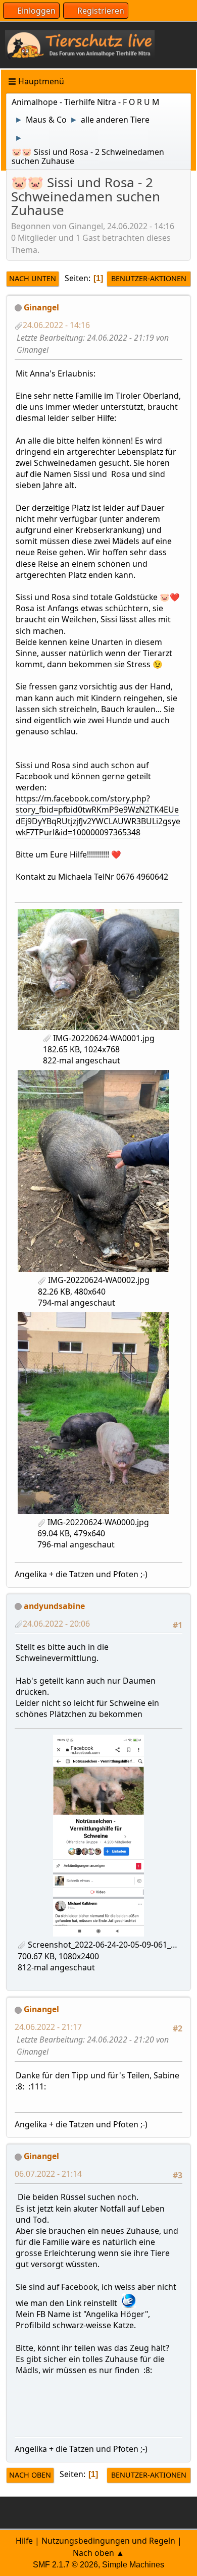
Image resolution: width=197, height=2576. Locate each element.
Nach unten (33, 278)
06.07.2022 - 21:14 (48, 2174)
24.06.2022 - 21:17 (48, 2027)
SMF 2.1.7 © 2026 (65, 2565)
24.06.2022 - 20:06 (56, 1624)
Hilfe (24, 2541)
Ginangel (41, 307)
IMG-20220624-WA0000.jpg (97, 1522)
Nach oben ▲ (98, 2553)
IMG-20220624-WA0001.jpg (103, 1038)
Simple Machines (133, 2565)
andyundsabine (54, 1606)
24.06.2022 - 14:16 (56, 325)
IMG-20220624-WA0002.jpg (98, 1280)
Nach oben (30, 2475)
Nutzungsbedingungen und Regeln (108, 2541)
